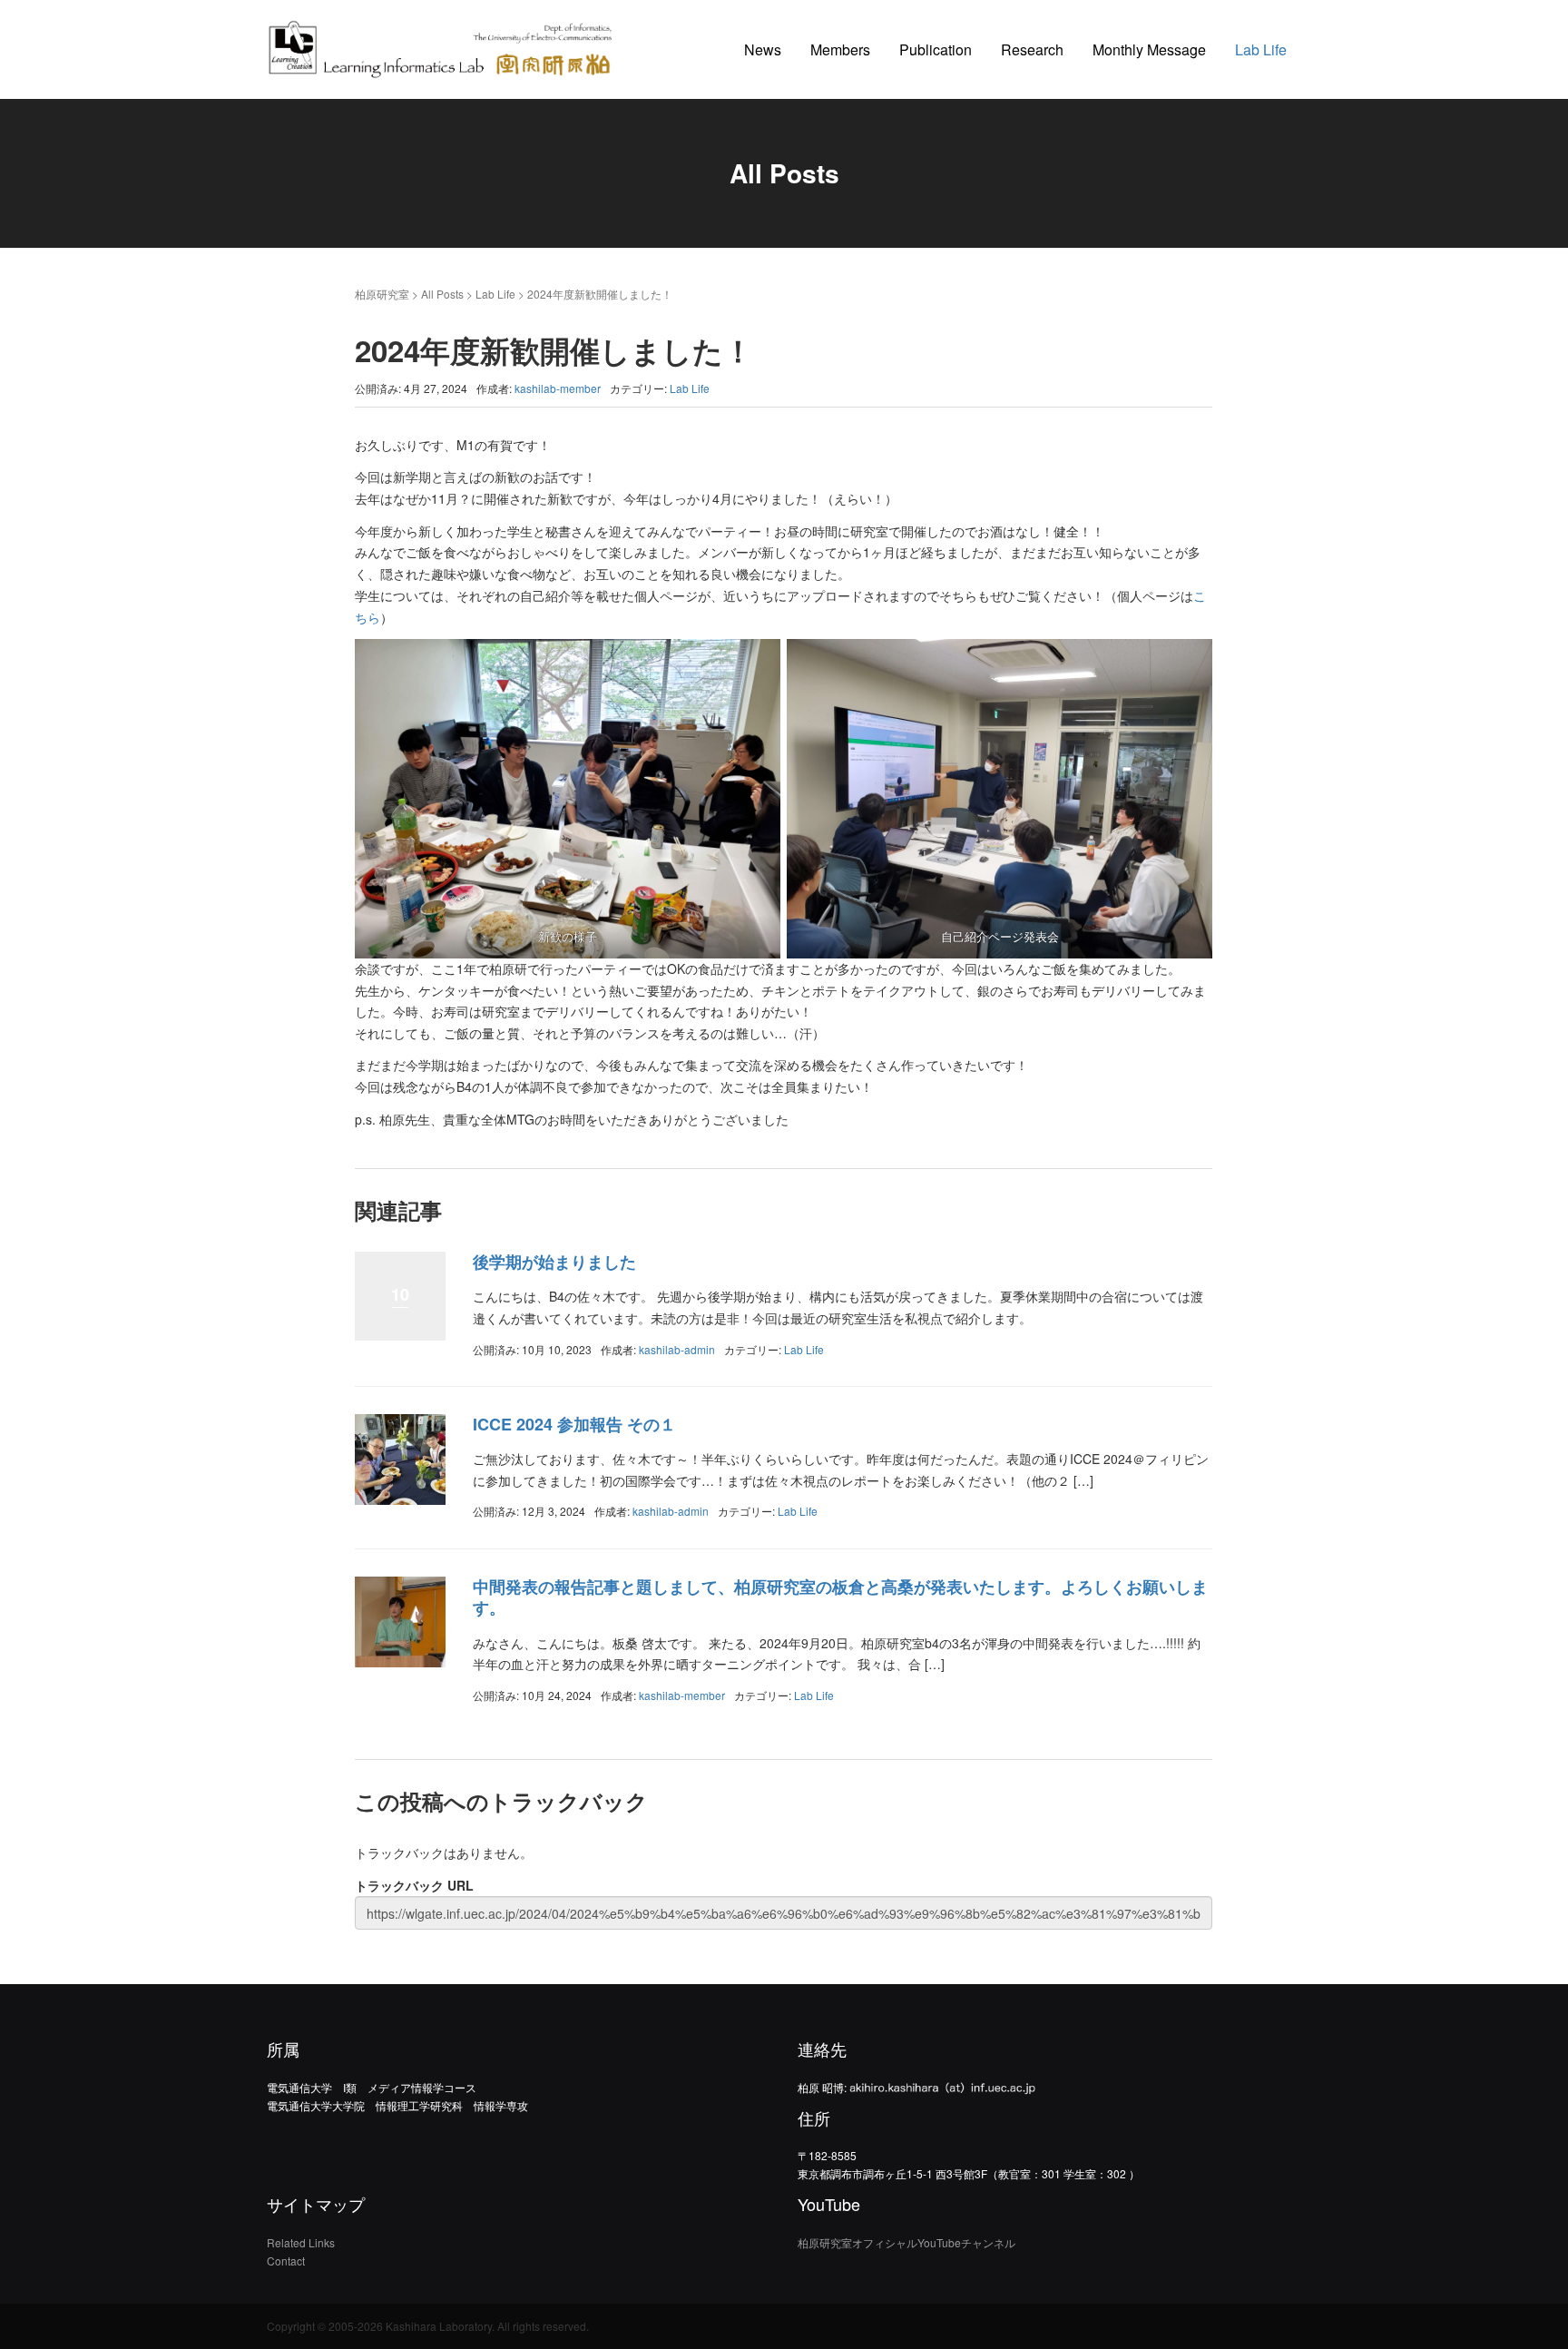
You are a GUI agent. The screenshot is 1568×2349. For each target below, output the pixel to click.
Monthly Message (1149, 49)
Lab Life (1261, 49)
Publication (936, 49)
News (763, 49)
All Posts (442, 294)
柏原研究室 (382, 294)
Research (1032, 49)
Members (840, 49)
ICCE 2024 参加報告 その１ (574, 1424)
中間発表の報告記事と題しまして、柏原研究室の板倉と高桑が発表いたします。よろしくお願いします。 (840, 1597)
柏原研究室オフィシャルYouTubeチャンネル (906, 2242)
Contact (286, 2261)
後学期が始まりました (554, 1262)
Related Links (301, 2242)
